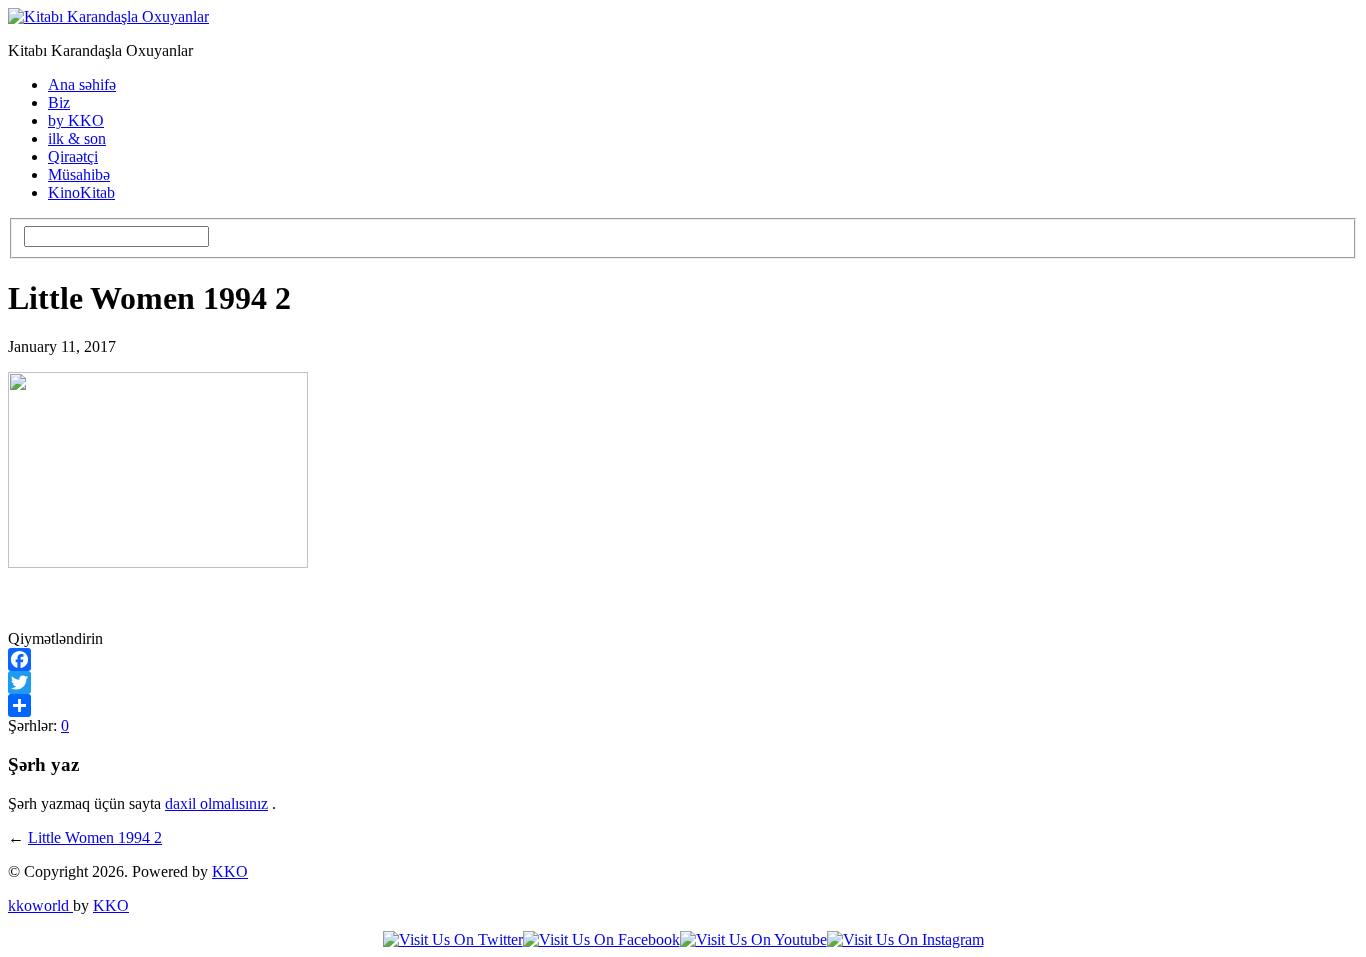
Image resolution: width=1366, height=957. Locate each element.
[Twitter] (683, 682)
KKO (230, 871)
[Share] (683, 705)
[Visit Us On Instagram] (905, 939)
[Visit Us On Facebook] (601, 939)
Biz (59, 102)
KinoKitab (81, 192)
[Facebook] (683, 659)
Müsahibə (79, 174)
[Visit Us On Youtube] (753, 939)
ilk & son (77, 138)
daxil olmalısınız (216, 803)
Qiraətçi (73, 156)
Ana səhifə (82, 84)
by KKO (76, 120)
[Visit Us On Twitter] (453, 939)
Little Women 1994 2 (95, 837)
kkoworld (40, 905)
